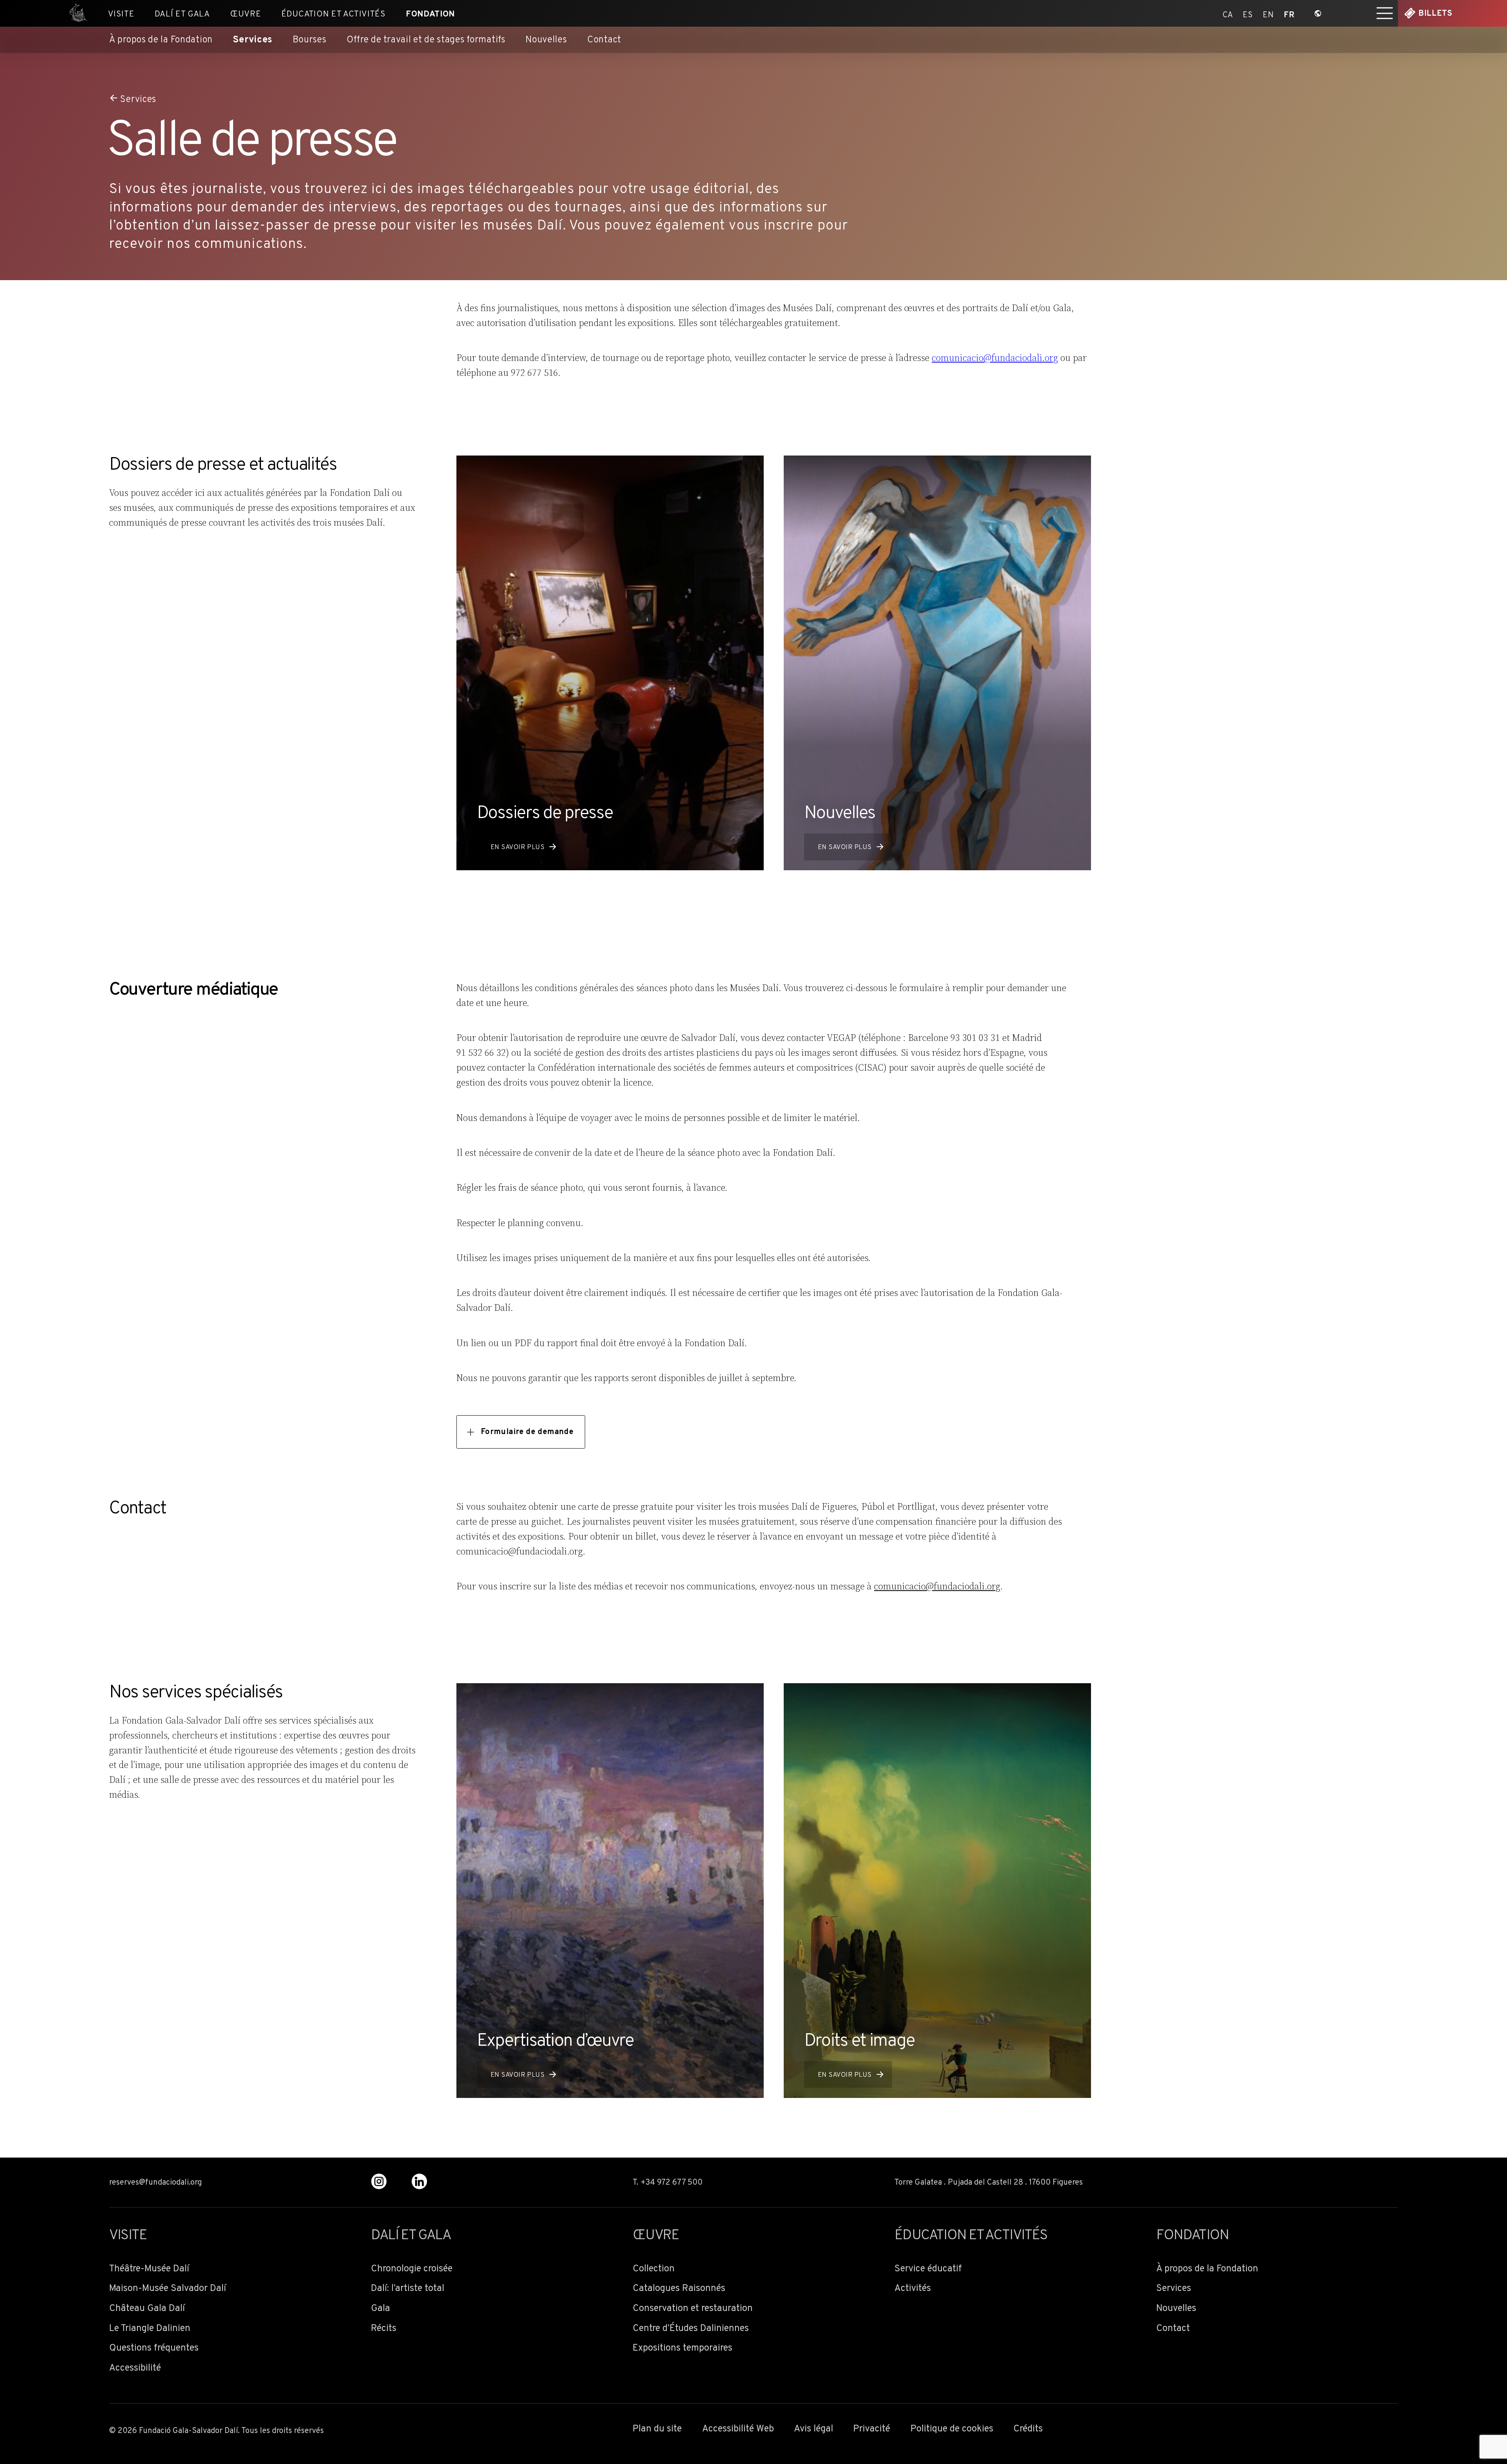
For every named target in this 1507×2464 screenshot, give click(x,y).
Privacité (872, 2429)
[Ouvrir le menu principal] (1385, 13)
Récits (384, 2329)
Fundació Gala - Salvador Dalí (75, 13)
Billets (1435, 14)
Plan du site (657, 2429)
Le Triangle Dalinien (150, 2329)
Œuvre (245, 14)
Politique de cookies (952, 2429)
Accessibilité (135, 2368)
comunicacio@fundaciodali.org (995, 358)
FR (1289, 14)
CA (1228, 14)
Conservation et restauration (693, 2309)
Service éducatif (928, 2269)
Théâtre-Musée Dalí (149, 2269)
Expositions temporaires (682, 2348)
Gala (380, 2309)
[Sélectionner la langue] (1318, 13)
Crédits (1028, 2429)
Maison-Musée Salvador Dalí (168, 2289)
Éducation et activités (334, 14)
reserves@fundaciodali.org (155, 2183)
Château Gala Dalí (147, 2309)
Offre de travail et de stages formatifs (426, 40)
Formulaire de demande (527, 1432)
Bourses (310, 40)
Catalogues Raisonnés (679, 2289)
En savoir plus (517, 847)
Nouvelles (546, 40)
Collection (654, 2269)
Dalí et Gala (182, 14)
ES (1248, 14)
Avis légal (814, 2429)
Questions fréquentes (154, 2348)
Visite (121, 14)
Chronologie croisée (412, 2269)
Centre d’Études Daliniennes (691, 2329)
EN (1268, 14)
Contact (604, 40)
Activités (913, 2289)
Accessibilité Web (738, 2429)
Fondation (430, 14)
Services (253, 40)
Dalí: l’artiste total (408, 2289)
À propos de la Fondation (161, 40)
